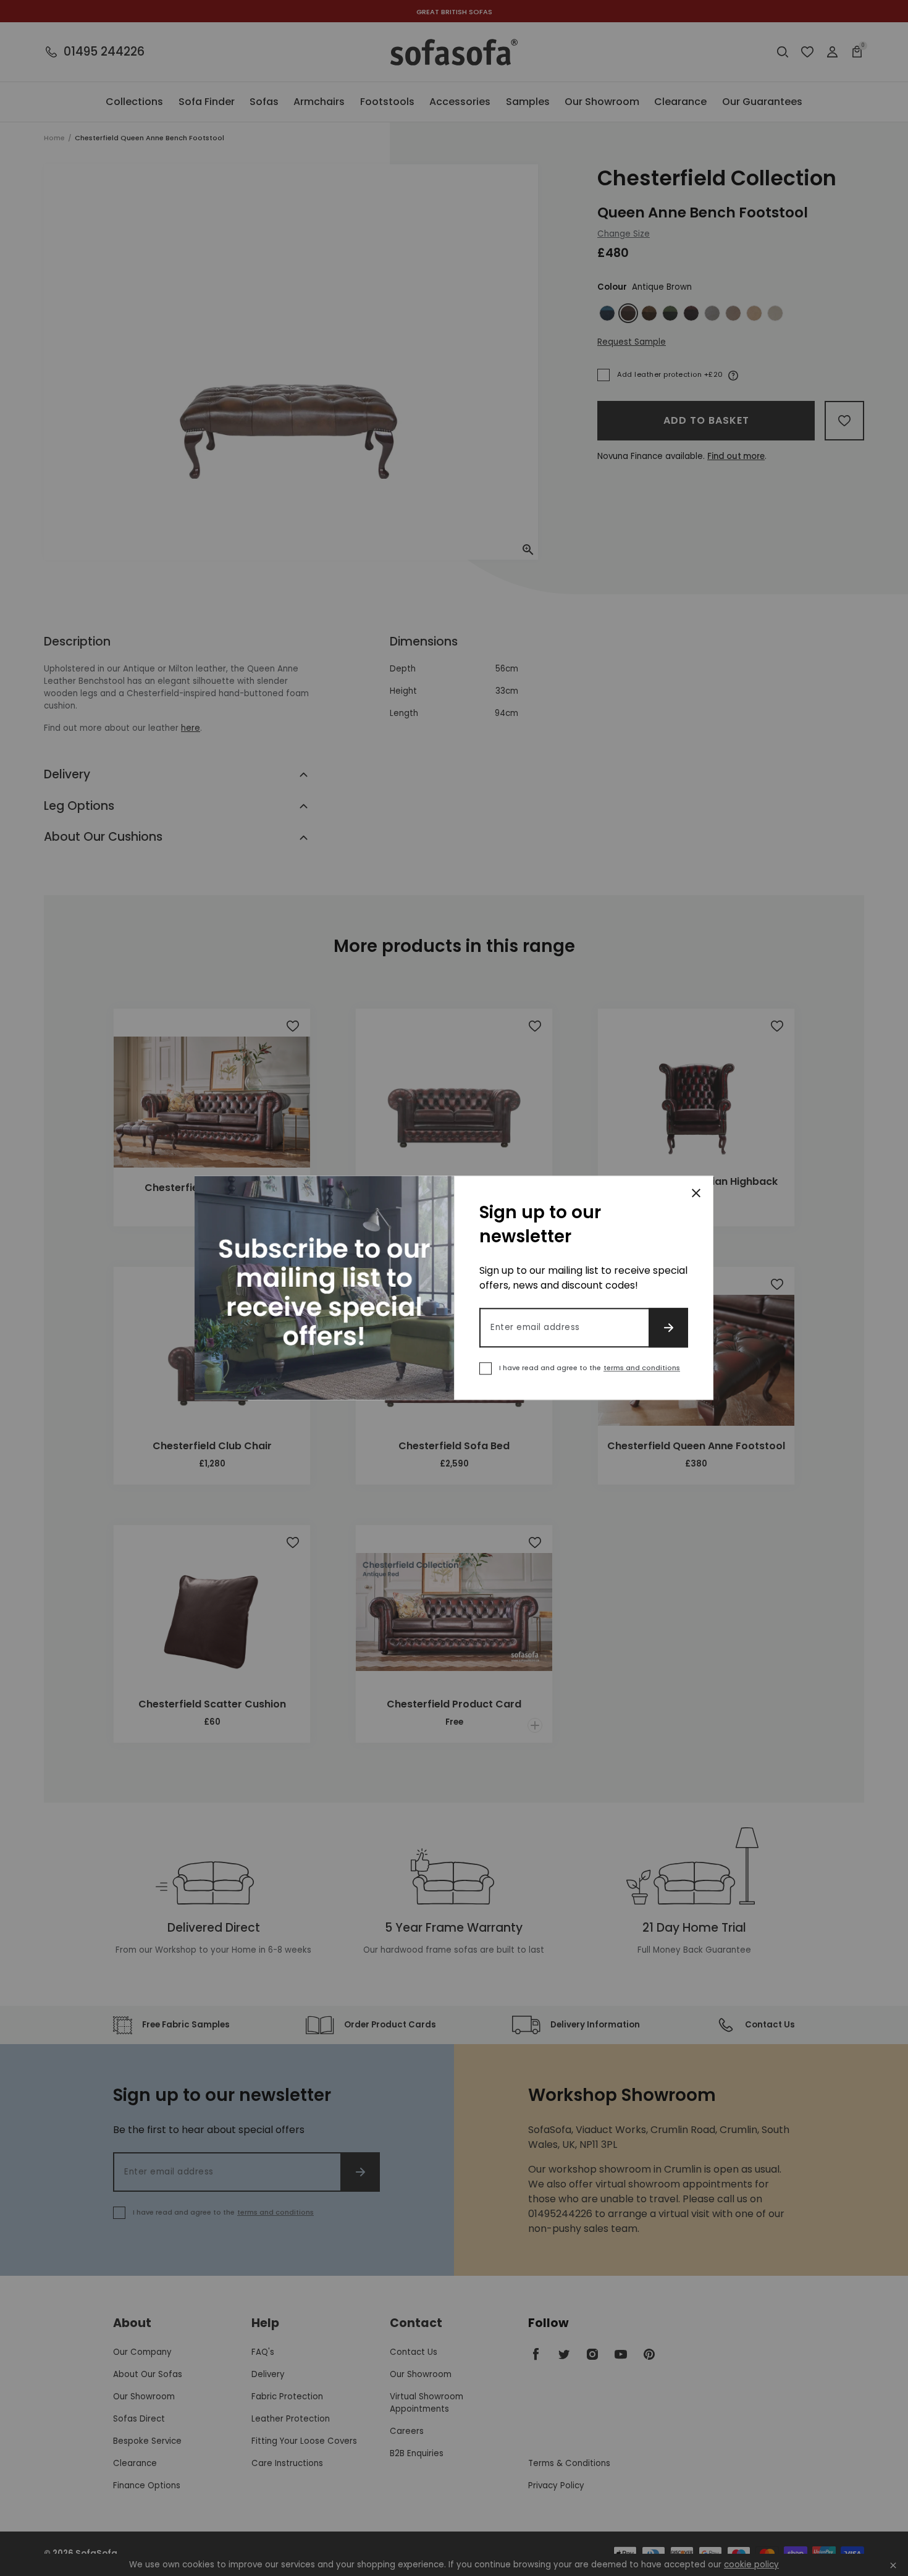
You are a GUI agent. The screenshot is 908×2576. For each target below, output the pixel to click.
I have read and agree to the (590, 1368)
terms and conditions (642, 1368)
